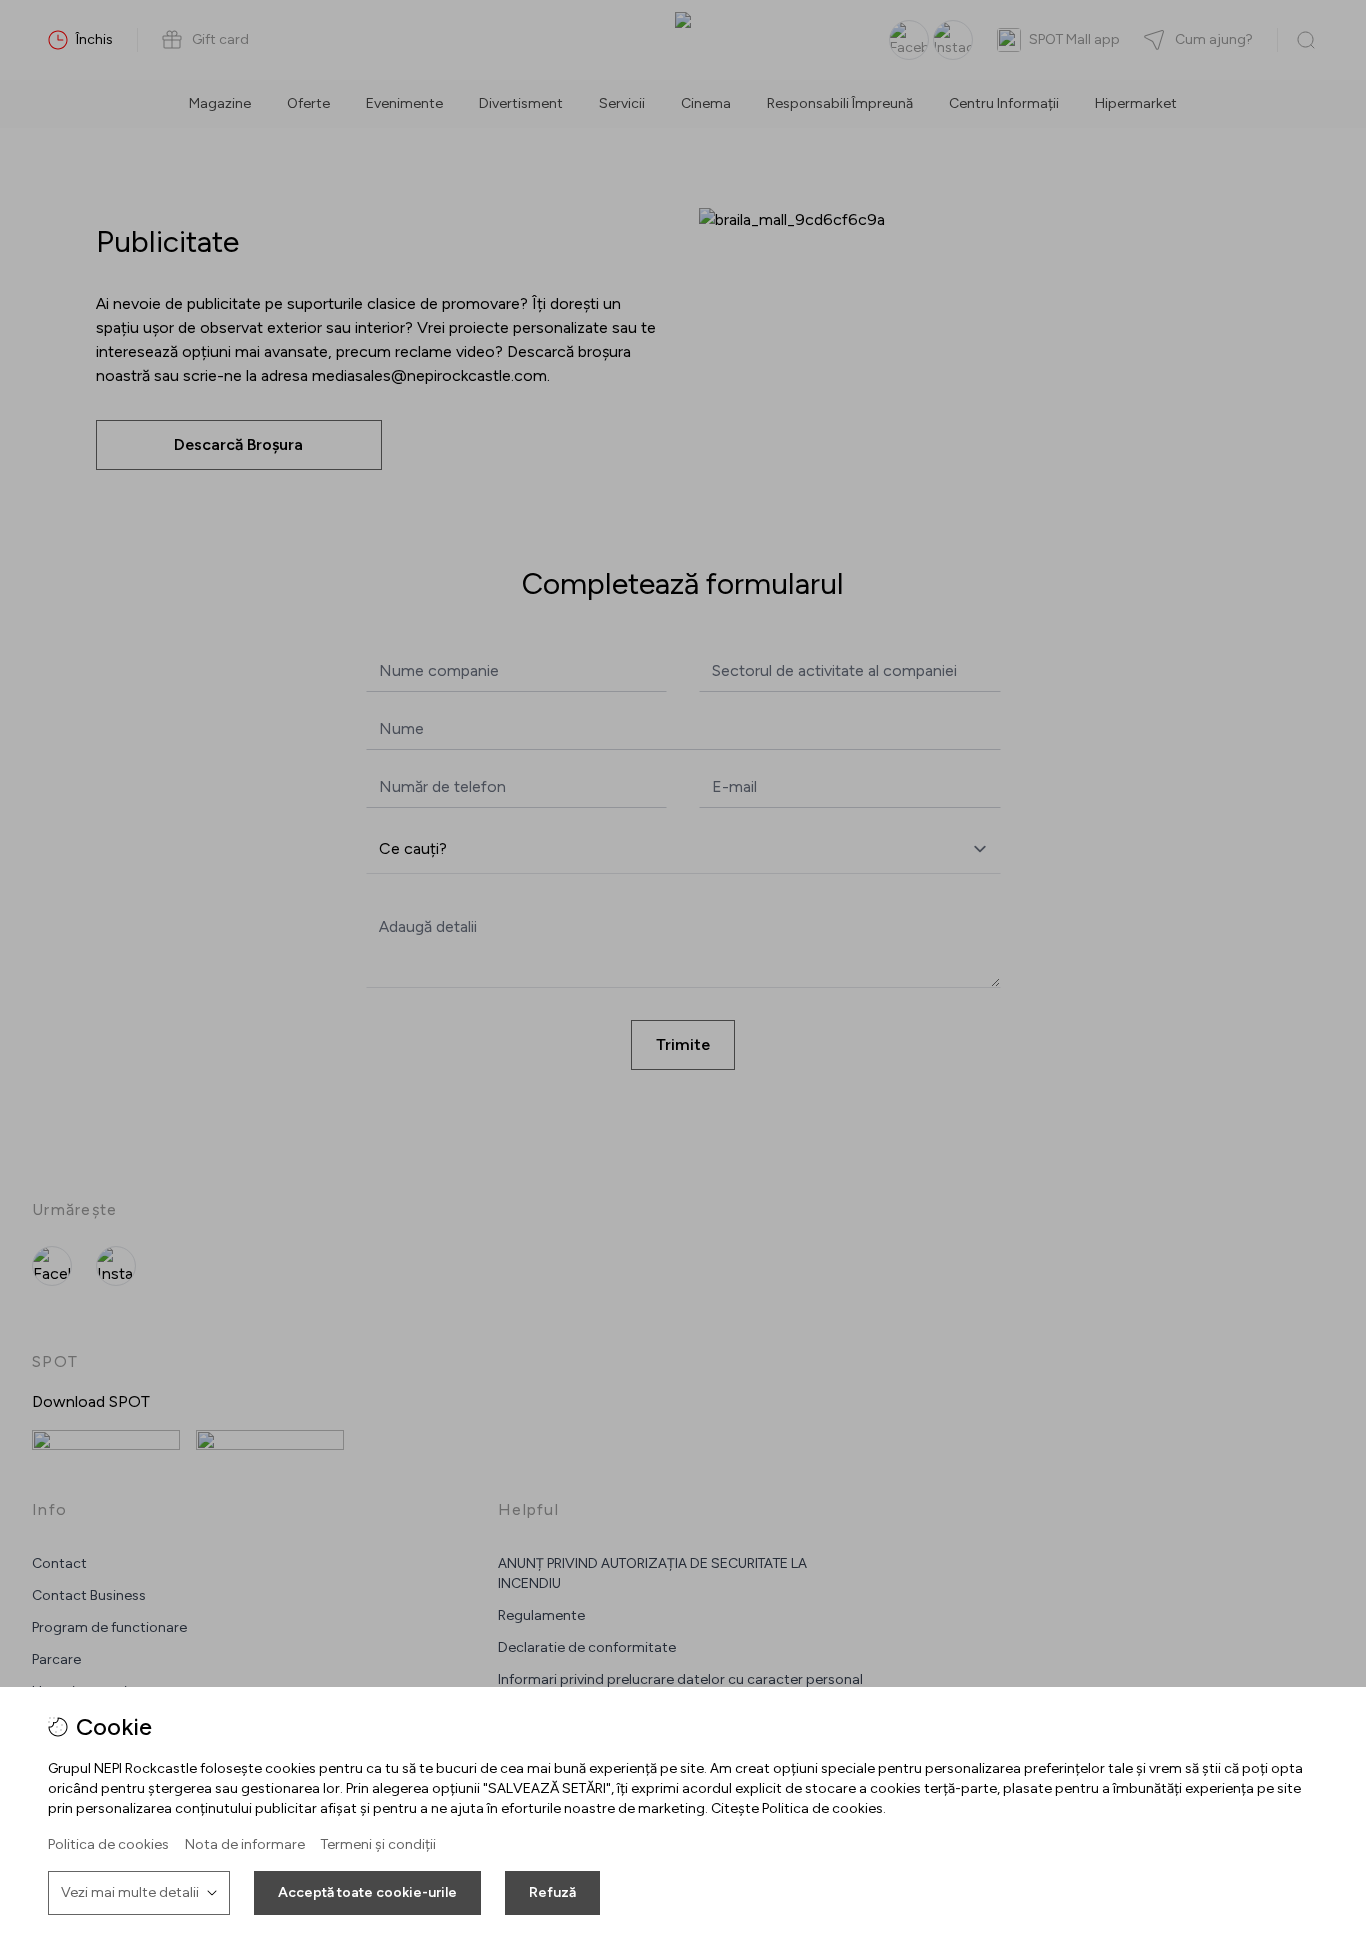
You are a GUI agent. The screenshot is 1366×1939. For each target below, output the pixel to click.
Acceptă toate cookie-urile (367, 1892)
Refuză (552, 1892)
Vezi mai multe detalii (130, 1892)
